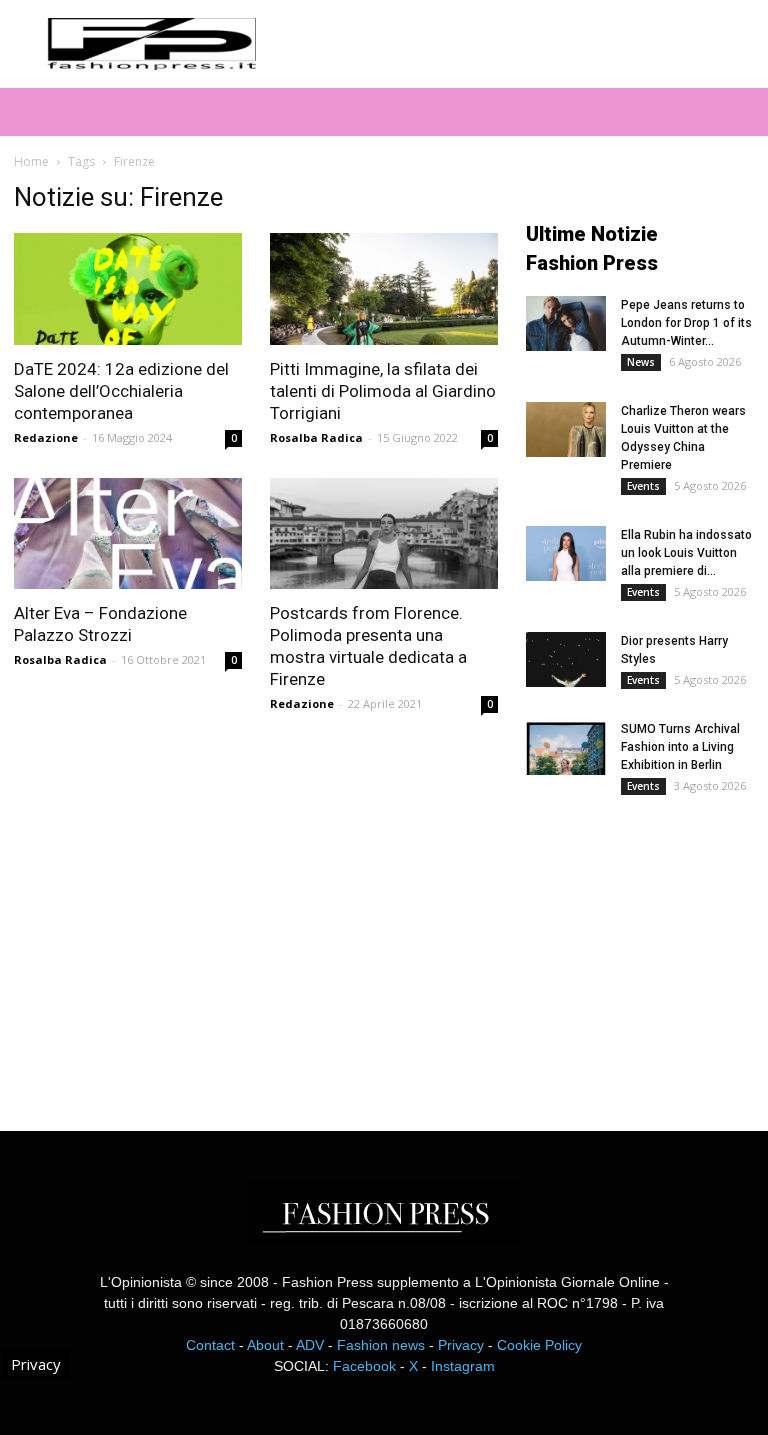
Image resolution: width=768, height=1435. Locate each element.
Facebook (364, 1366)
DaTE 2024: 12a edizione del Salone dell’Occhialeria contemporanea (121, 391)
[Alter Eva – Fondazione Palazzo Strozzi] (128, 534)
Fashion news (381, 1345)
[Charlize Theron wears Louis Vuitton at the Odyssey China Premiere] (566, 429)
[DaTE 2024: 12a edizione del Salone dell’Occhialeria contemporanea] (128, 289)
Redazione (46, 437)
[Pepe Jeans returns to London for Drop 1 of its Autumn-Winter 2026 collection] (566, 323)
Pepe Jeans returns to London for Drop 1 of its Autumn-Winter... (686, 323)
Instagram (463, 1366)
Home (31, 161)
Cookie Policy (539, 1345)
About (265, 1345)
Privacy (461, 1345)
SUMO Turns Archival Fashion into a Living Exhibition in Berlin (680, 747)
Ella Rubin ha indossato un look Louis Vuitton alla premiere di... (686, 553)
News (641, 362)
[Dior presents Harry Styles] (566, 659)
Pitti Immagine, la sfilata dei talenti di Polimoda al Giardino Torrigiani (383, 391)
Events (643, 486)
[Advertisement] (647, 948)
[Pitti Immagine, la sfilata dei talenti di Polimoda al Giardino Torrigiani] (384, 289)
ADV (310, 1345)
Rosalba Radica (316, 437)
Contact (210, 1345)
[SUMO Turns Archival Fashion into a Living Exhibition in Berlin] (566, 747)
